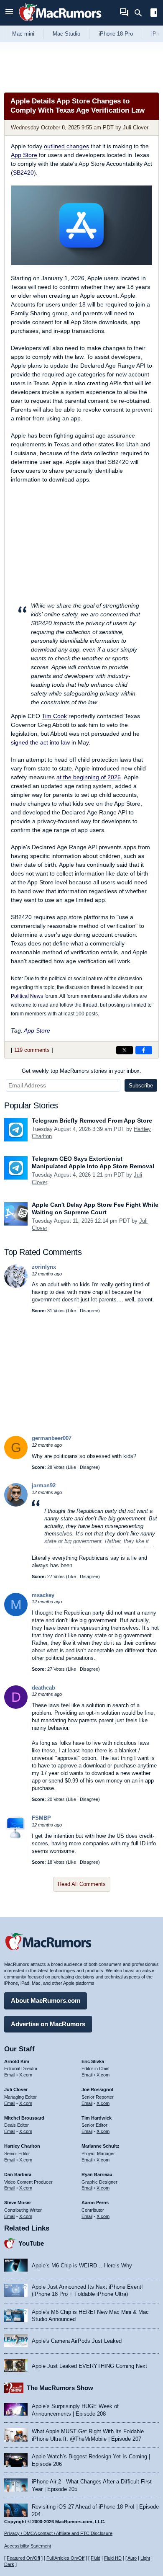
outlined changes (66, 146)
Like (72, 1311)
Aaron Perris (95, 2202)
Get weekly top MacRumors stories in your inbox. (81, 1071)
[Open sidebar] (154, 14)
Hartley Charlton (22, 2146)
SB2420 (23, 173)
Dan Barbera (18, 2174)
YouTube (31, 2243)
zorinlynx (44, 1267)
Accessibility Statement (28, 2546)
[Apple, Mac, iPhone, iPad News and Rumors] (60, 22)
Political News (27, 996)
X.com (26, 2075)
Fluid (96, 2558)
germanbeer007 (52, 1438)
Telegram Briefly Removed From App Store (92, 1121)
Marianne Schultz (101, 2146)
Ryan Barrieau (97, 2174)
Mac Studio (66, 34)
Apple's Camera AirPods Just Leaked (77, 2341)
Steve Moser (18, 2202)
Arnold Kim (17, 2061)
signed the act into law (40, 742)
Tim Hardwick (97, 2118)
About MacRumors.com (46, 2000)
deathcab (43, 1688)
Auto (132, 2558)
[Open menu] (9, 13)
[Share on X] (125, 1050)
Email (10, 2075)
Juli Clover (136, 128)
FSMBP (41, 1818)
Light (145, 2558)
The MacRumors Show (60, 2388)
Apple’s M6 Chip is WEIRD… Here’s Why (82, 2266)
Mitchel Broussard (24, 2118)
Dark (9, 2564)
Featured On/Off (23, 2558)
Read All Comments (82, 1884)
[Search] (141, 13)
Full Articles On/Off (65, 2558)
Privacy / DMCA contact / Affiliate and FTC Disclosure (58, 2533)
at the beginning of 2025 (89, 777)
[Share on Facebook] (144, 1050)
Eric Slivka (93, 2061)
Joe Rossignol (97, 2089)
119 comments (32, 1050)
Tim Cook (54, 716)
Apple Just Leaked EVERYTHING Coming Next (89, 2366)
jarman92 (44, 1485)
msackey (43, 1595)
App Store (24, 155)
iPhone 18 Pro (116, 34)
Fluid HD (113, 2558)
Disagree (89, 1311)
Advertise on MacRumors (48, 2024)
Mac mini (23, 34)
